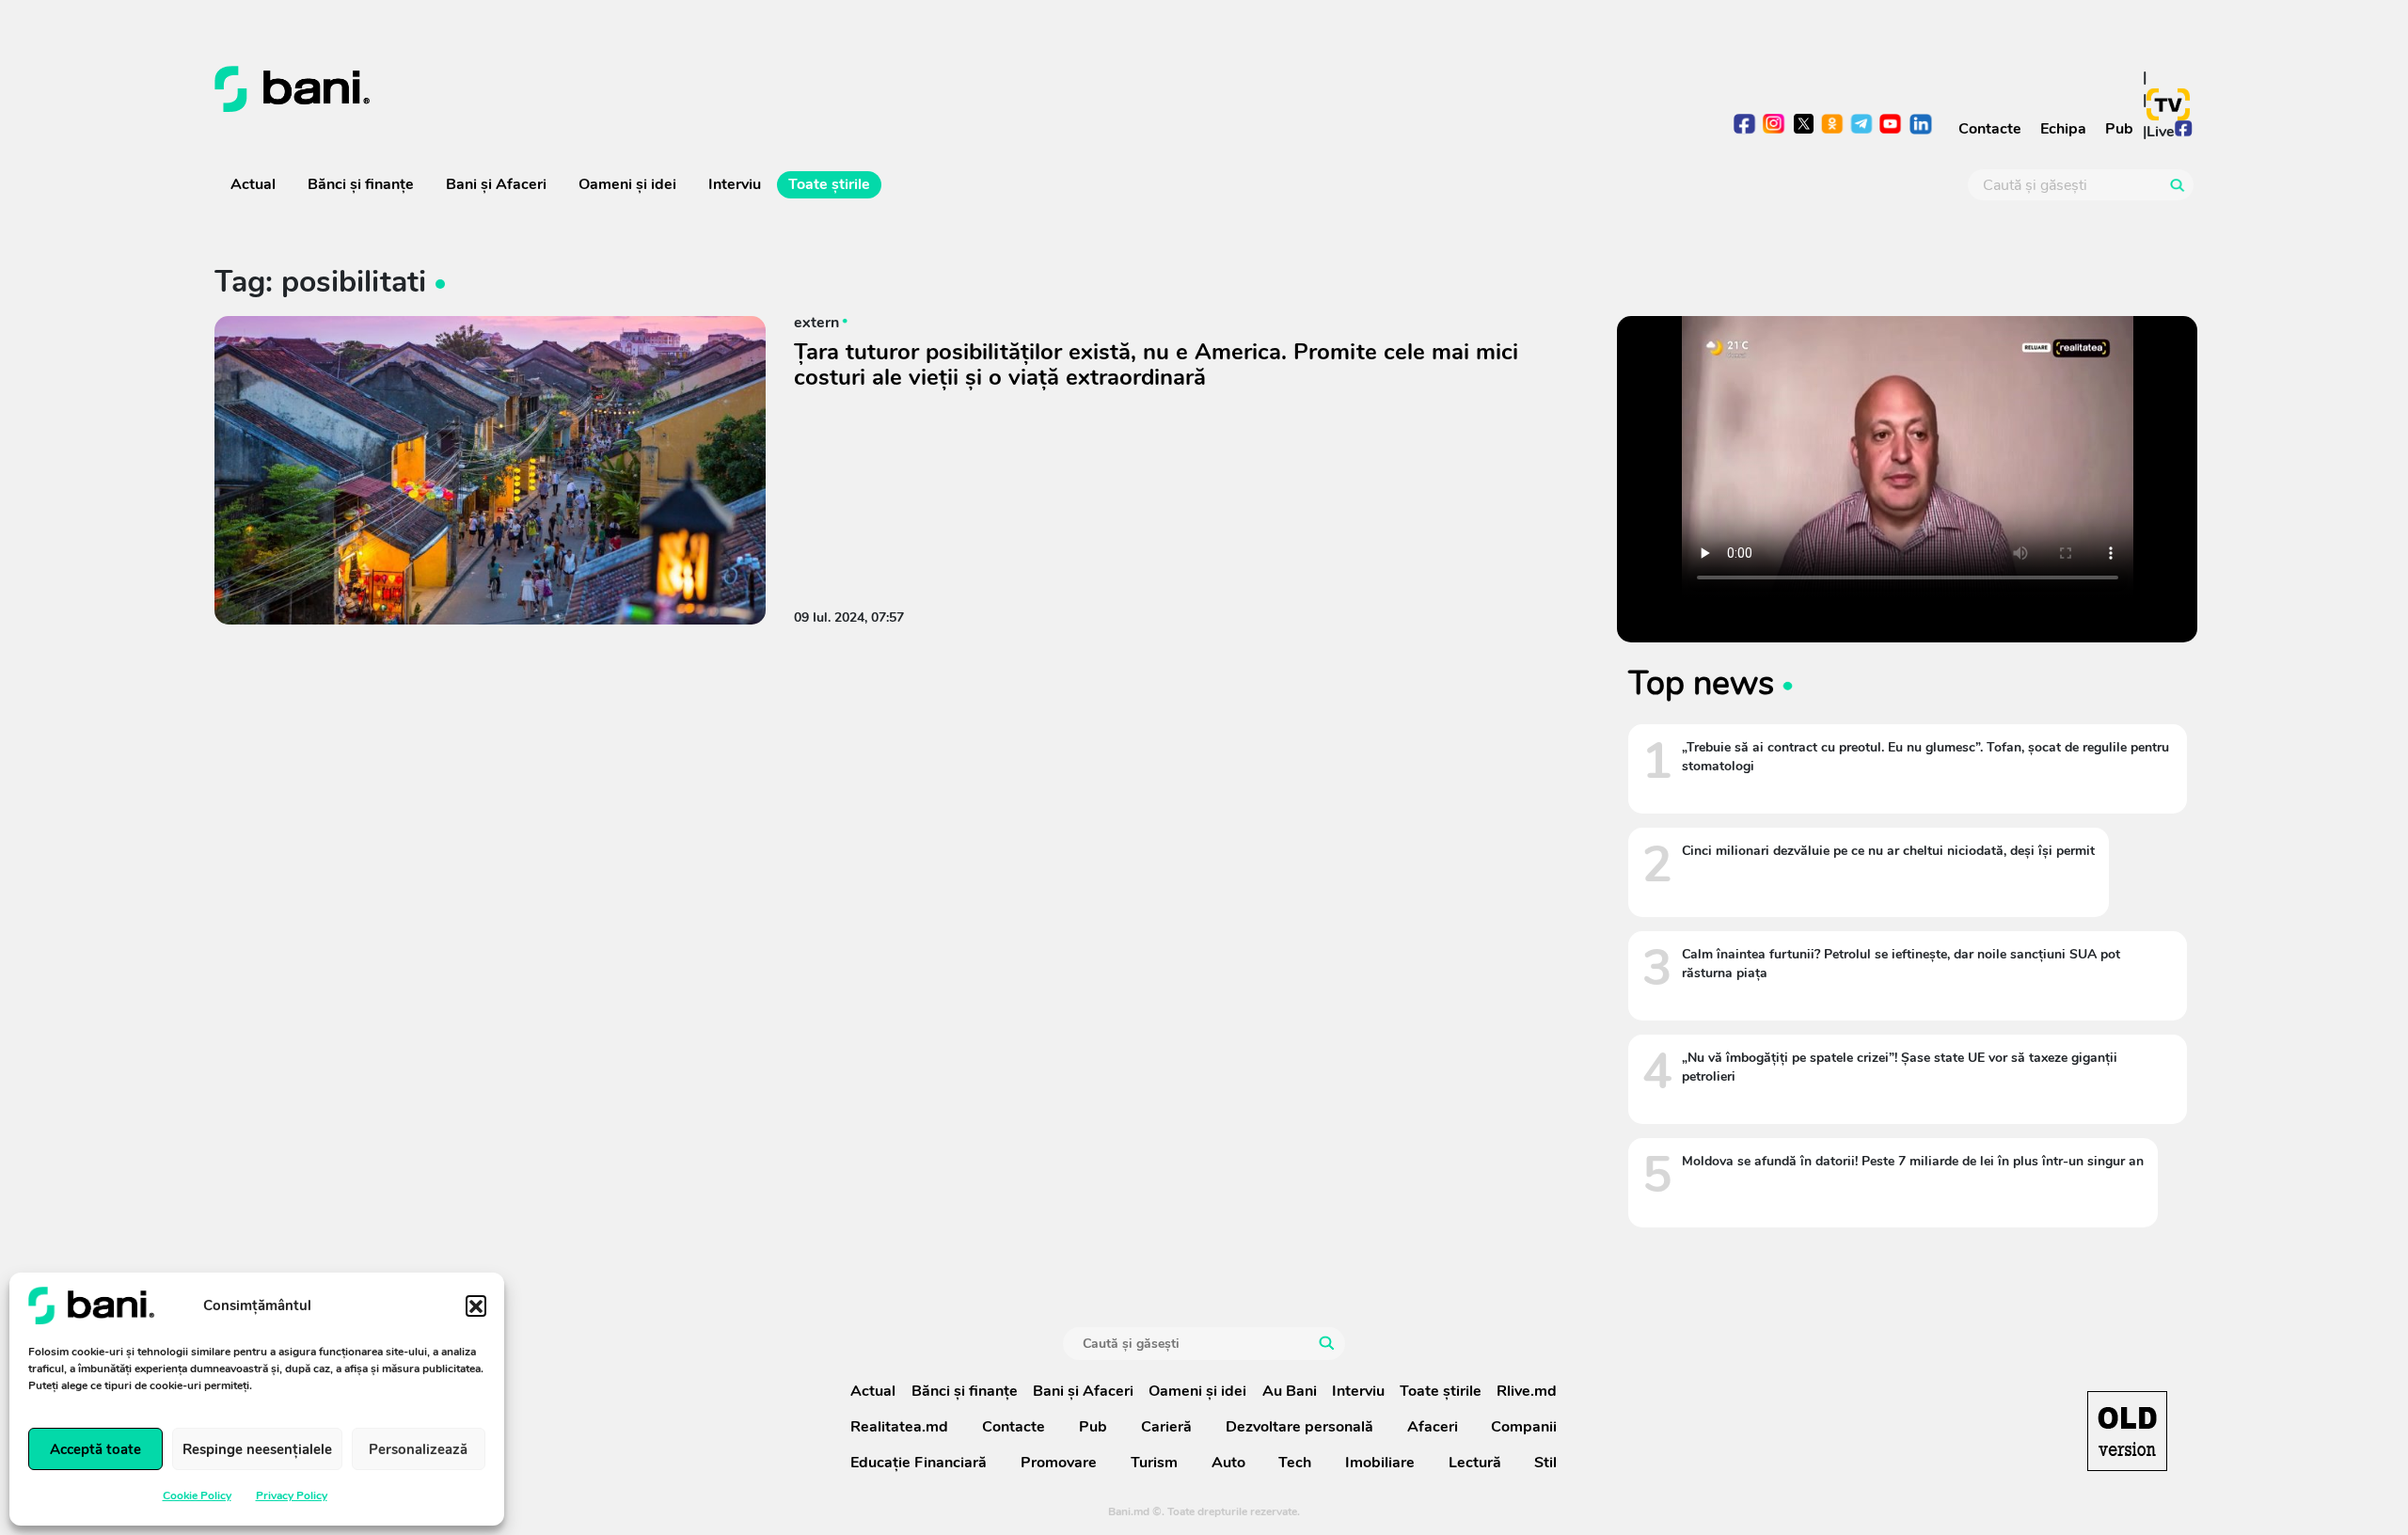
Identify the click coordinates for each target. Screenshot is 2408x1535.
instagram (1774, 126)
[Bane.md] (702, 89)
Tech (1295, 1463)
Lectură (1475, 1463)
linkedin (1920, 126)
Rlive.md (1527, 1391)
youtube (1891, 126)
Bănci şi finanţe (361, 184)
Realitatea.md (899, 1427)
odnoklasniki (1833, 126)
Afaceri (1433, 1427)
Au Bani (1290, 1391)
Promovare (1059, 1463)
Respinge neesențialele (257, 1449)
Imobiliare (1380, 1463)
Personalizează (418, 1449)
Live (2161, 132)
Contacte (1990, 129)
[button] (476, 1306)
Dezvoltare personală (1299, 1427)
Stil (1545, 1463)
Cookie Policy (197, 1495)
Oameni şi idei (627, 184)
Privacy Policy (292, 1495)
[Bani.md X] (1804, 124)
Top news (1701, 683)
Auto (1228, 1463)
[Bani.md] (2127, 1431)
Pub (2119, 129)
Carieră (1166, 1427)
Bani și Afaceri (496, 184)
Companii (1524, 1427)
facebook (1745, 126)
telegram (1862, 126)
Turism (1154, 1463)
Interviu (735, 184)
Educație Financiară (919, 1463)
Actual (253, 184)
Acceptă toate (95, 1449)
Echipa (2063, 129)
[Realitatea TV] (2168, 104)
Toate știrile (829, 184)
